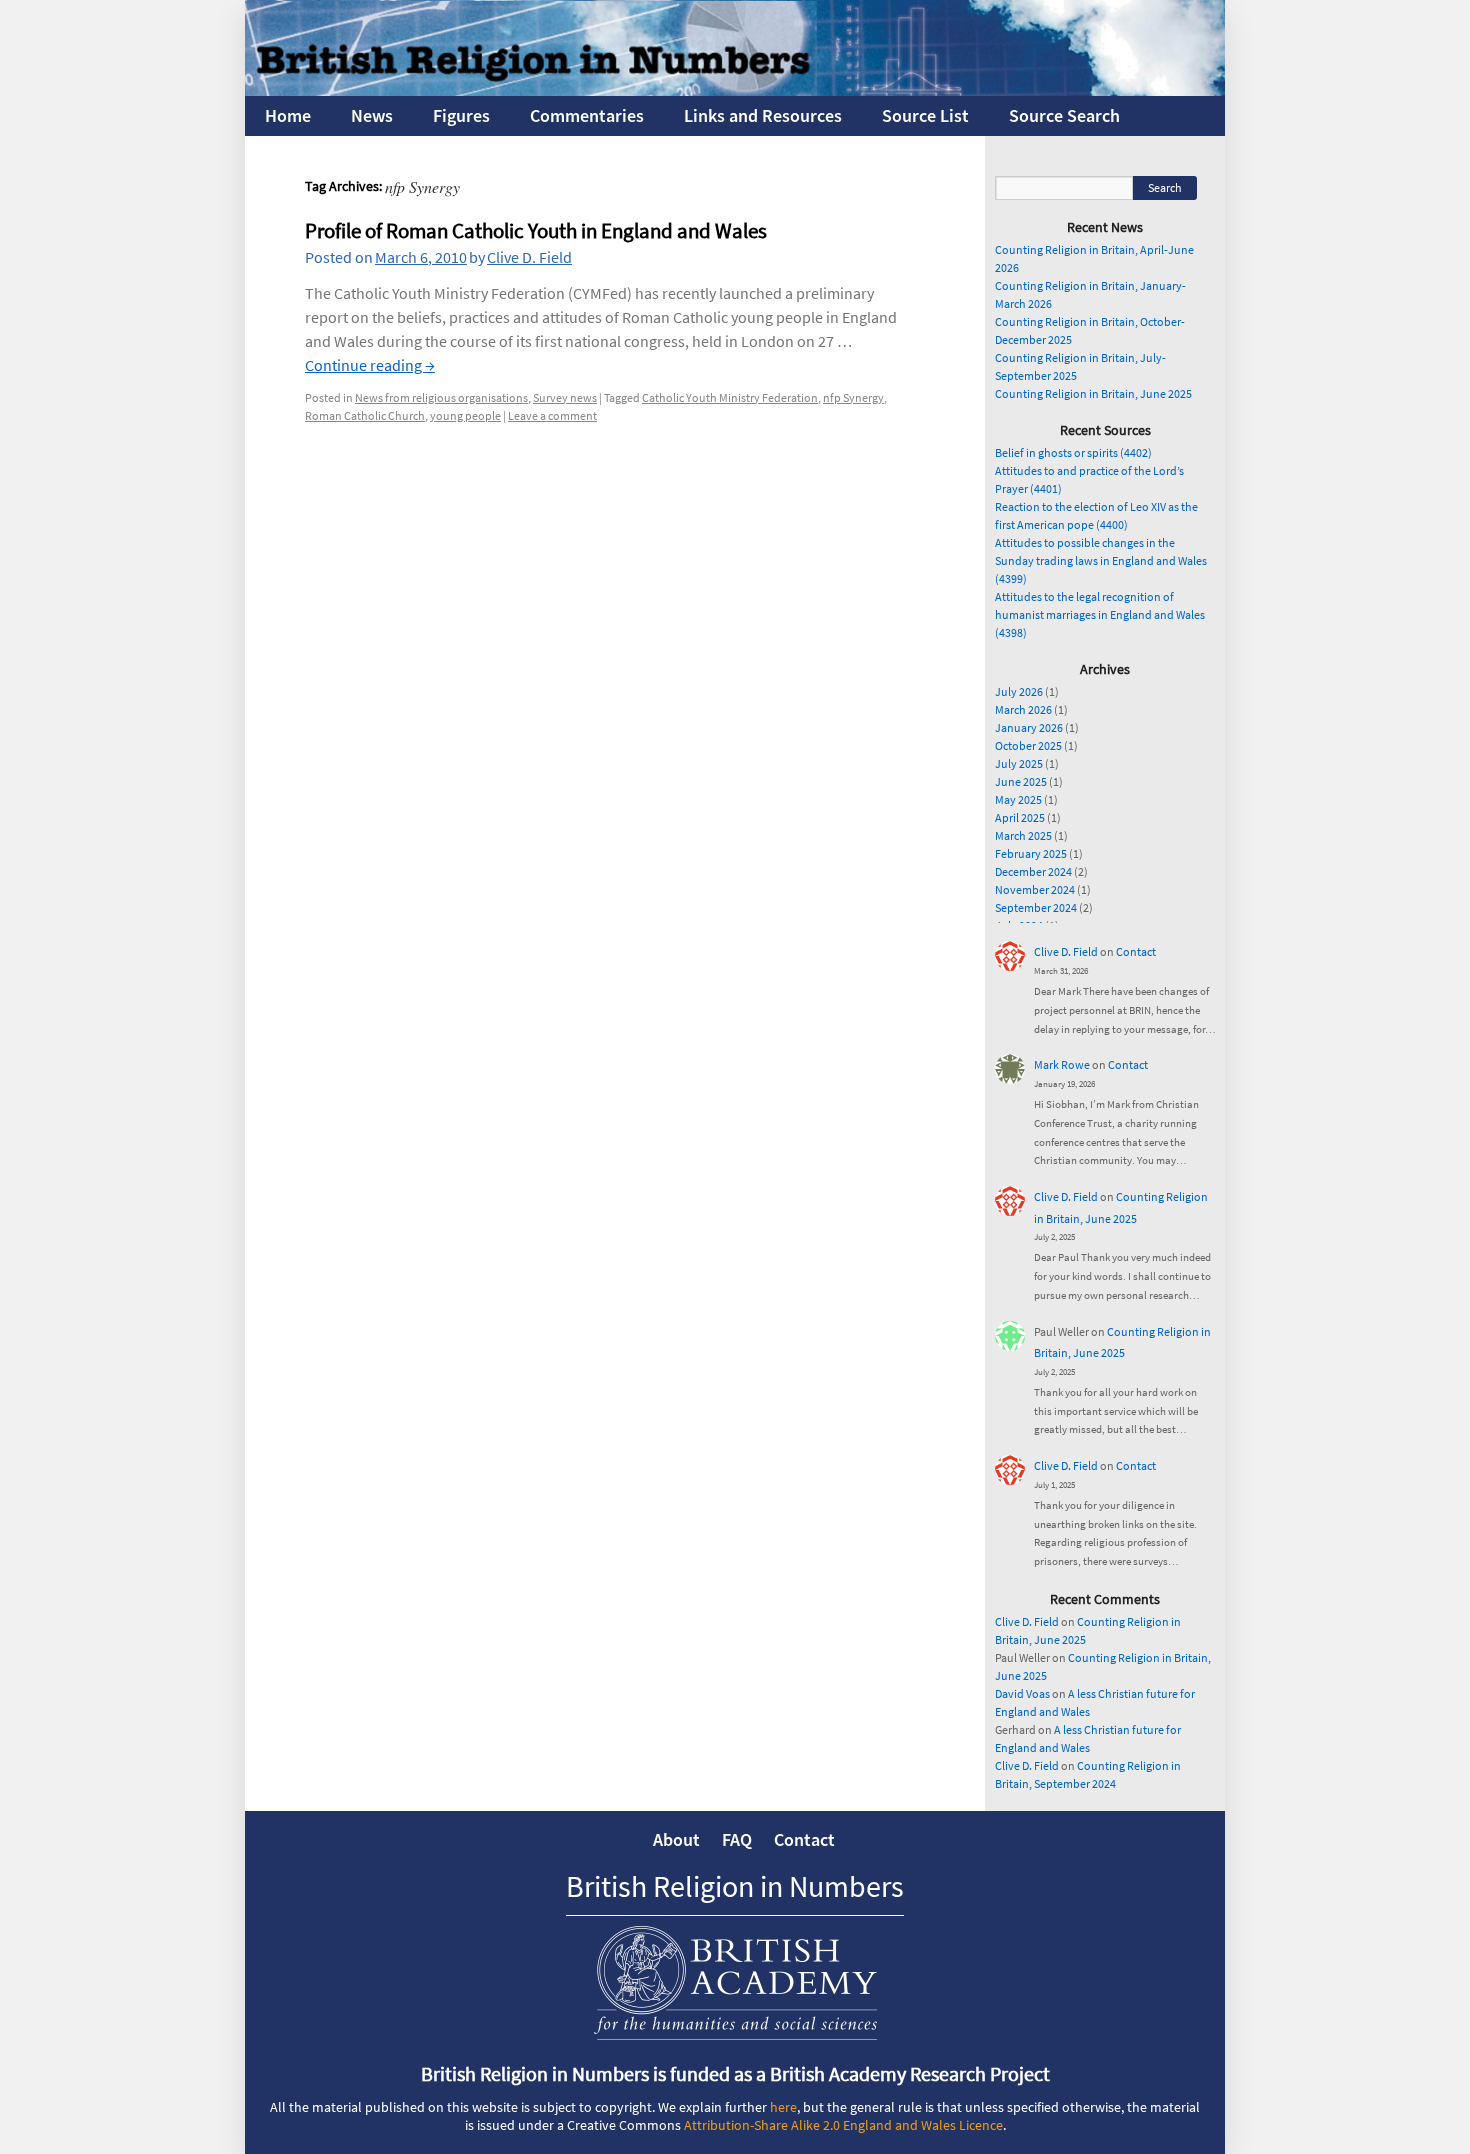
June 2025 (1021, 781)
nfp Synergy (853, 397)
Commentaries (587, 115)
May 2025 (1018, 799)
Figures (461, 115)
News (372, 115)
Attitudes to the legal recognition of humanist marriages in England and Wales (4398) (1100, 614)
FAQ (737, 1839)
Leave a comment (552, 415)
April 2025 (1020, 817)
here (783, 2107)
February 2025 (1031, 853)
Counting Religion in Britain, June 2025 (1093, 393)
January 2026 (1029, 727)
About (676, 1839)
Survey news (565, 397)
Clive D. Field (529, 257)
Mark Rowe (1062, 1064)
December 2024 (1033, 871)
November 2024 (1035, 889)
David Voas (1022, 1693)
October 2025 (1028, 745)
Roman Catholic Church (365, 415)
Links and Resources (763, 115)
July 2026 (1019, 691)
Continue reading (370, 365)
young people (465, 415)
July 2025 (1019, 763)
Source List (925, 115)
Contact (1136, 951)
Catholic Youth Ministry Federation (730, 397)
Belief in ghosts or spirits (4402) (1073, 452)
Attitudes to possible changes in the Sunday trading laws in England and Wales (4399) (1101, 560)
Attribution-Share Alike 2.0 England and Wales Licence (843, 2125)
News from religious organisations (441, 397)
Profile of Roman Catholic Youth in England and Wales (536, 230)
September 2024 (1036, 907)
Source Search (1064, 115)
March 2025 (1023, 835)
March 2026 (1023, 709)
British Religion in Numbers (735, 1886)
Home (288, 115)
